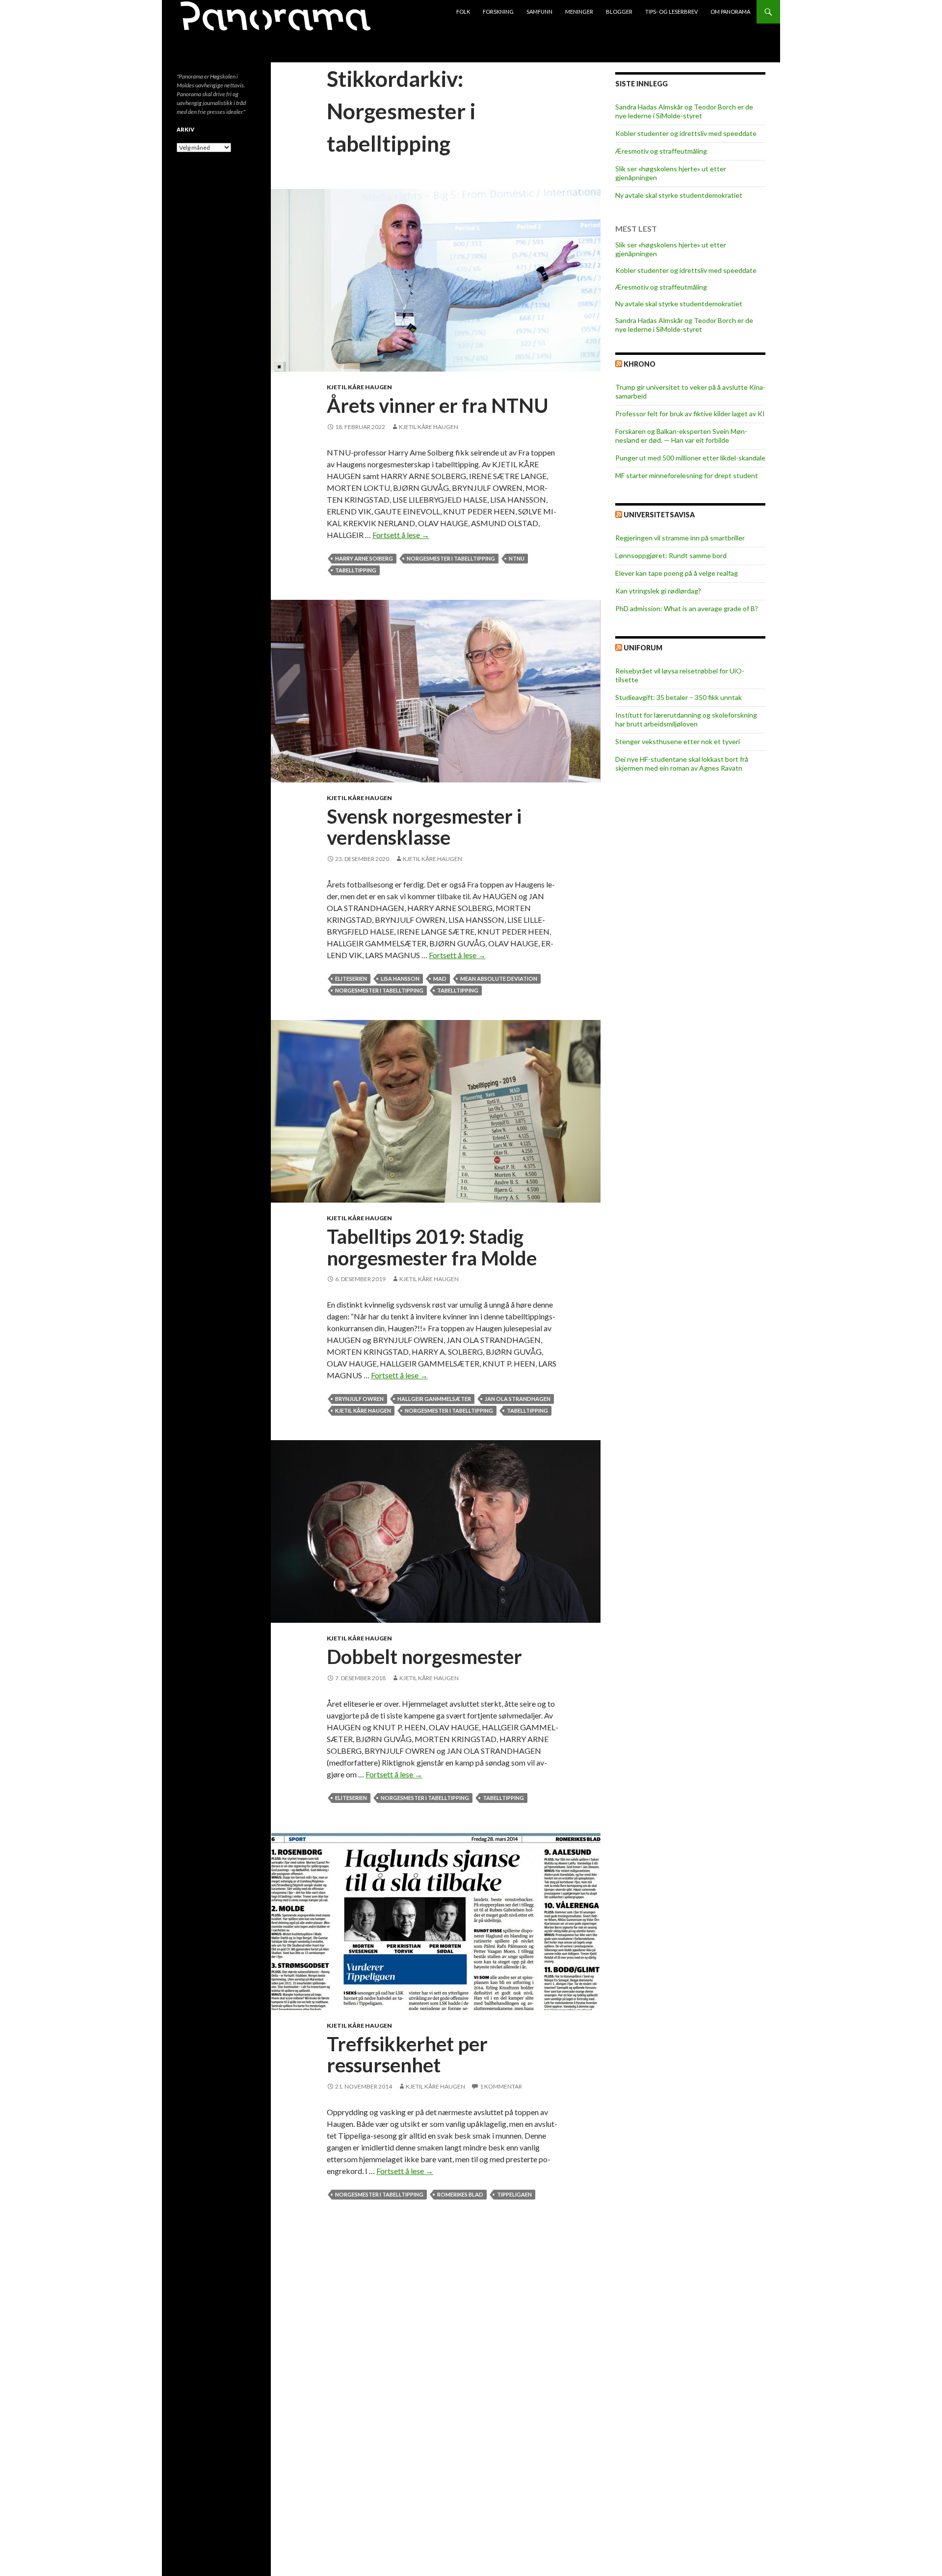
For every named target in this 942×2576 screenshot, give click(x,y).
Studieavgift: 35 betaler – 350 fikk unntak (679, 697)
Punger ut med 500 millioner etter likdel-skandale (690, 458)
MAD (440, 979)
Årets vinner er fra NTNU (438, 405)
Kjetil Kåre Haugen (359, 387)
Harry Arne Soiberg (364, 558)
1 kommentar (501, 2086)
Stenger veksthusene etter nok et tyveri (678, 741)
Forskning (498, 12)
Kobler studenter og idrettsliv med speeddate (686, 133)
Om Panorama (730, 12)
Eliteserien (351, 979)
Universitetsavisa (659, 515)
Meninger (579, 12)
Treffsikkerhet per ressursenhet (407, 2055)
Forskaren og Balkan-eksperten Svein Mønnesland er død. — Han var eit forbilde (681, 436)
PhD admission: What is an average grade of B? (687, 608)
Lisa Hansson (400, 979)
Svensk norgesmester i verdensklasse (424, 827)
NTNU (517, 558)
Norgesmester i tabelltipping (451, 558)
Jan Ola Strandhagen (518, 1399)
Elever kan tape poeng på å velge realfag (677, 573)
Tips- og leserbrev (671, 12)
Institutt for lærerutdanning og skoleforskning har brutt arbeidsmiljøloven (686, 719)
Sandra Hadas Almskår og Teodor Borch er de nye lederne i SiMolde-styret (684, 111)
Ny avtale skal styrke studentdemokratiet (679, 195)
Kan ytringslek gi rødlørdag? (658, 591)
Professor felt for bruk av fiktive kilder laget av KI (690, 414)
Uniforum (643, 648)
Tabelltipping (356, 570)
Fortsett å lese (401, 535)
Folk (463, 12)
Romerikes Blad (460, 2194)
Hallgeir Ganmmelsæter (434, 1399)
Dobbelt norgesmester (424, 1657)
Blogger (619, 12)
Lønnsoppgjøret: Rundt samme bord (671, 555)
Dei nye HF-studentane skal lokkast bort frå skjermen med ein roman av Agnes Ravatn (682, 764)
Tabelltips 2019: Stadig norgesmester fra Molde (432, 1247)
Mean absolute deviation (499, 979)
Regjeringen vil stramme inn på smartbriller (680, 538)
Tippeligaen (514, 2194)
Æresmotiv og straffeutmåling (661, 151)
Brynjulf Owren (359, 1399)
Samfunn (539, 12)
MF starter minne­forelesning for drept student (687, 475)
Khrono (640, 364)
